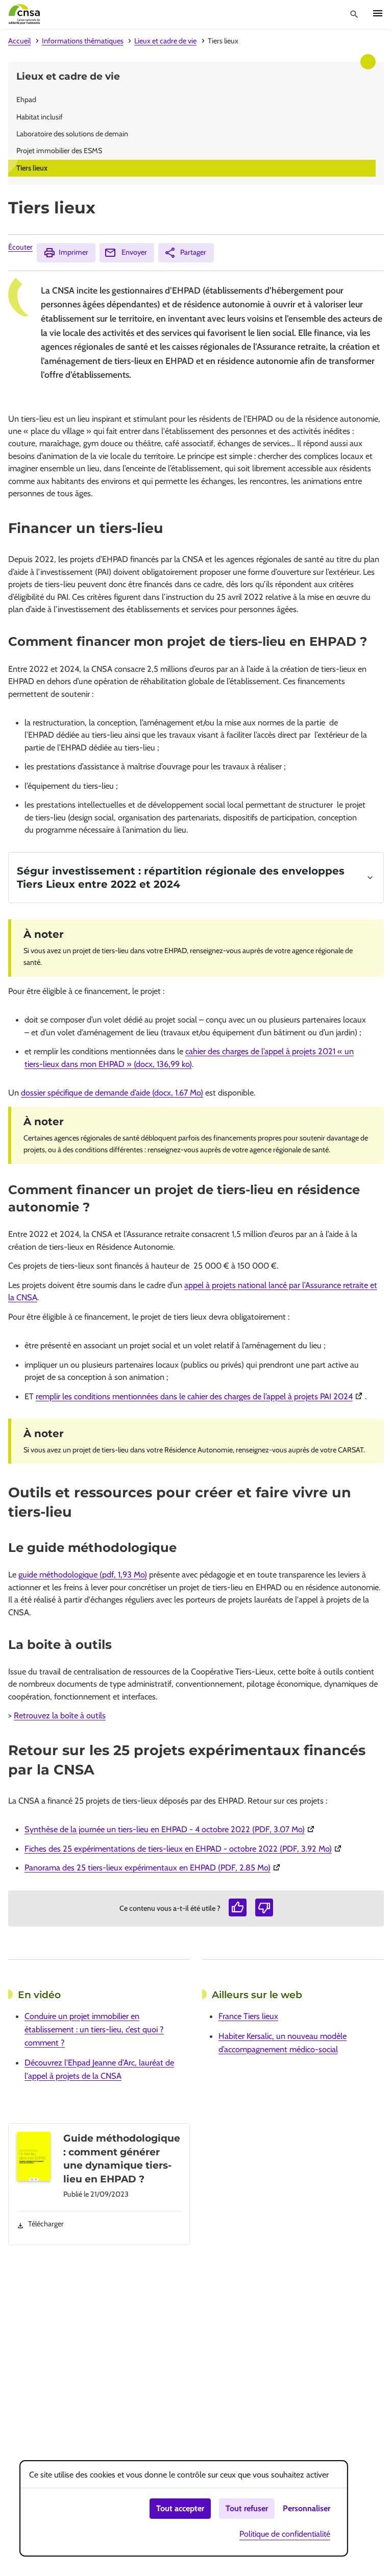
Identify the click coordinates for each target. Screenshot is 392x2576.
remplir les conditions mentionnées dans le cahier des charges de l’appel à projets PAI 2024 (200, 1396)
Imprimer (73, 252)
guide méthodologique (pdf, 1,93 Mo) (83, 1574)
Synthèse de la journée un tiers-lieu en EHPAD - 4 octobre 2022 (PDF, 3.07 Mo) (171, 1829)
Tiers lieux (32, 168)
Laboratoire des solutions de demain (72, 134)
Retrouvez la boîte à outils (60, 1715)
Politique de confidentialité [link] (285, 2534)
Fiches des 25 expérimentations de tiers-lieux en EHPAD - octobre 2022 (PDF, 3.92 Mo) (184, 1849)
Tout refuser (247, 2508)
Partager (193, 252)
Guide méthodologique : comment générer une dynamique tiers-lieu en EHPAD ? (122, 2158)
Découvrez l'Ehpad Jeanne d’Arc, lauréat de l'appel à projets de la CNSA (99, 2069)
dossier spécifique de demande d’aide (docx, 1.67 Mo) (112, 1092)
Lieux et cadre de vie (165, 41)
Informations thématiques (83, 41)
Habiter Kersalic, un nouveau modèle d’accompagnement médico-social (283, 2043)
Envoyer (134, 252)
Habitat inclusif (40, 117)
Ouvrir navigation (378, 13)
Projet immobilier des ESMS (59, 151)
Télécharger (46, 2224)
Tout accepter (180, 2508)
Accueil (19, 41)
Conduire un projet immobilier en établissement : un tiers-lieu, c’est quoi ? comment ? (94, 2029)
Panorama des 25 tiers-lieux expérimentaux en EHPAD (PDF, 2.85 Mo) (154, 1867)
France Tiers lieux (248, 2016)
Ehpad (26, 100)
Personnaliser (307, 2508)
